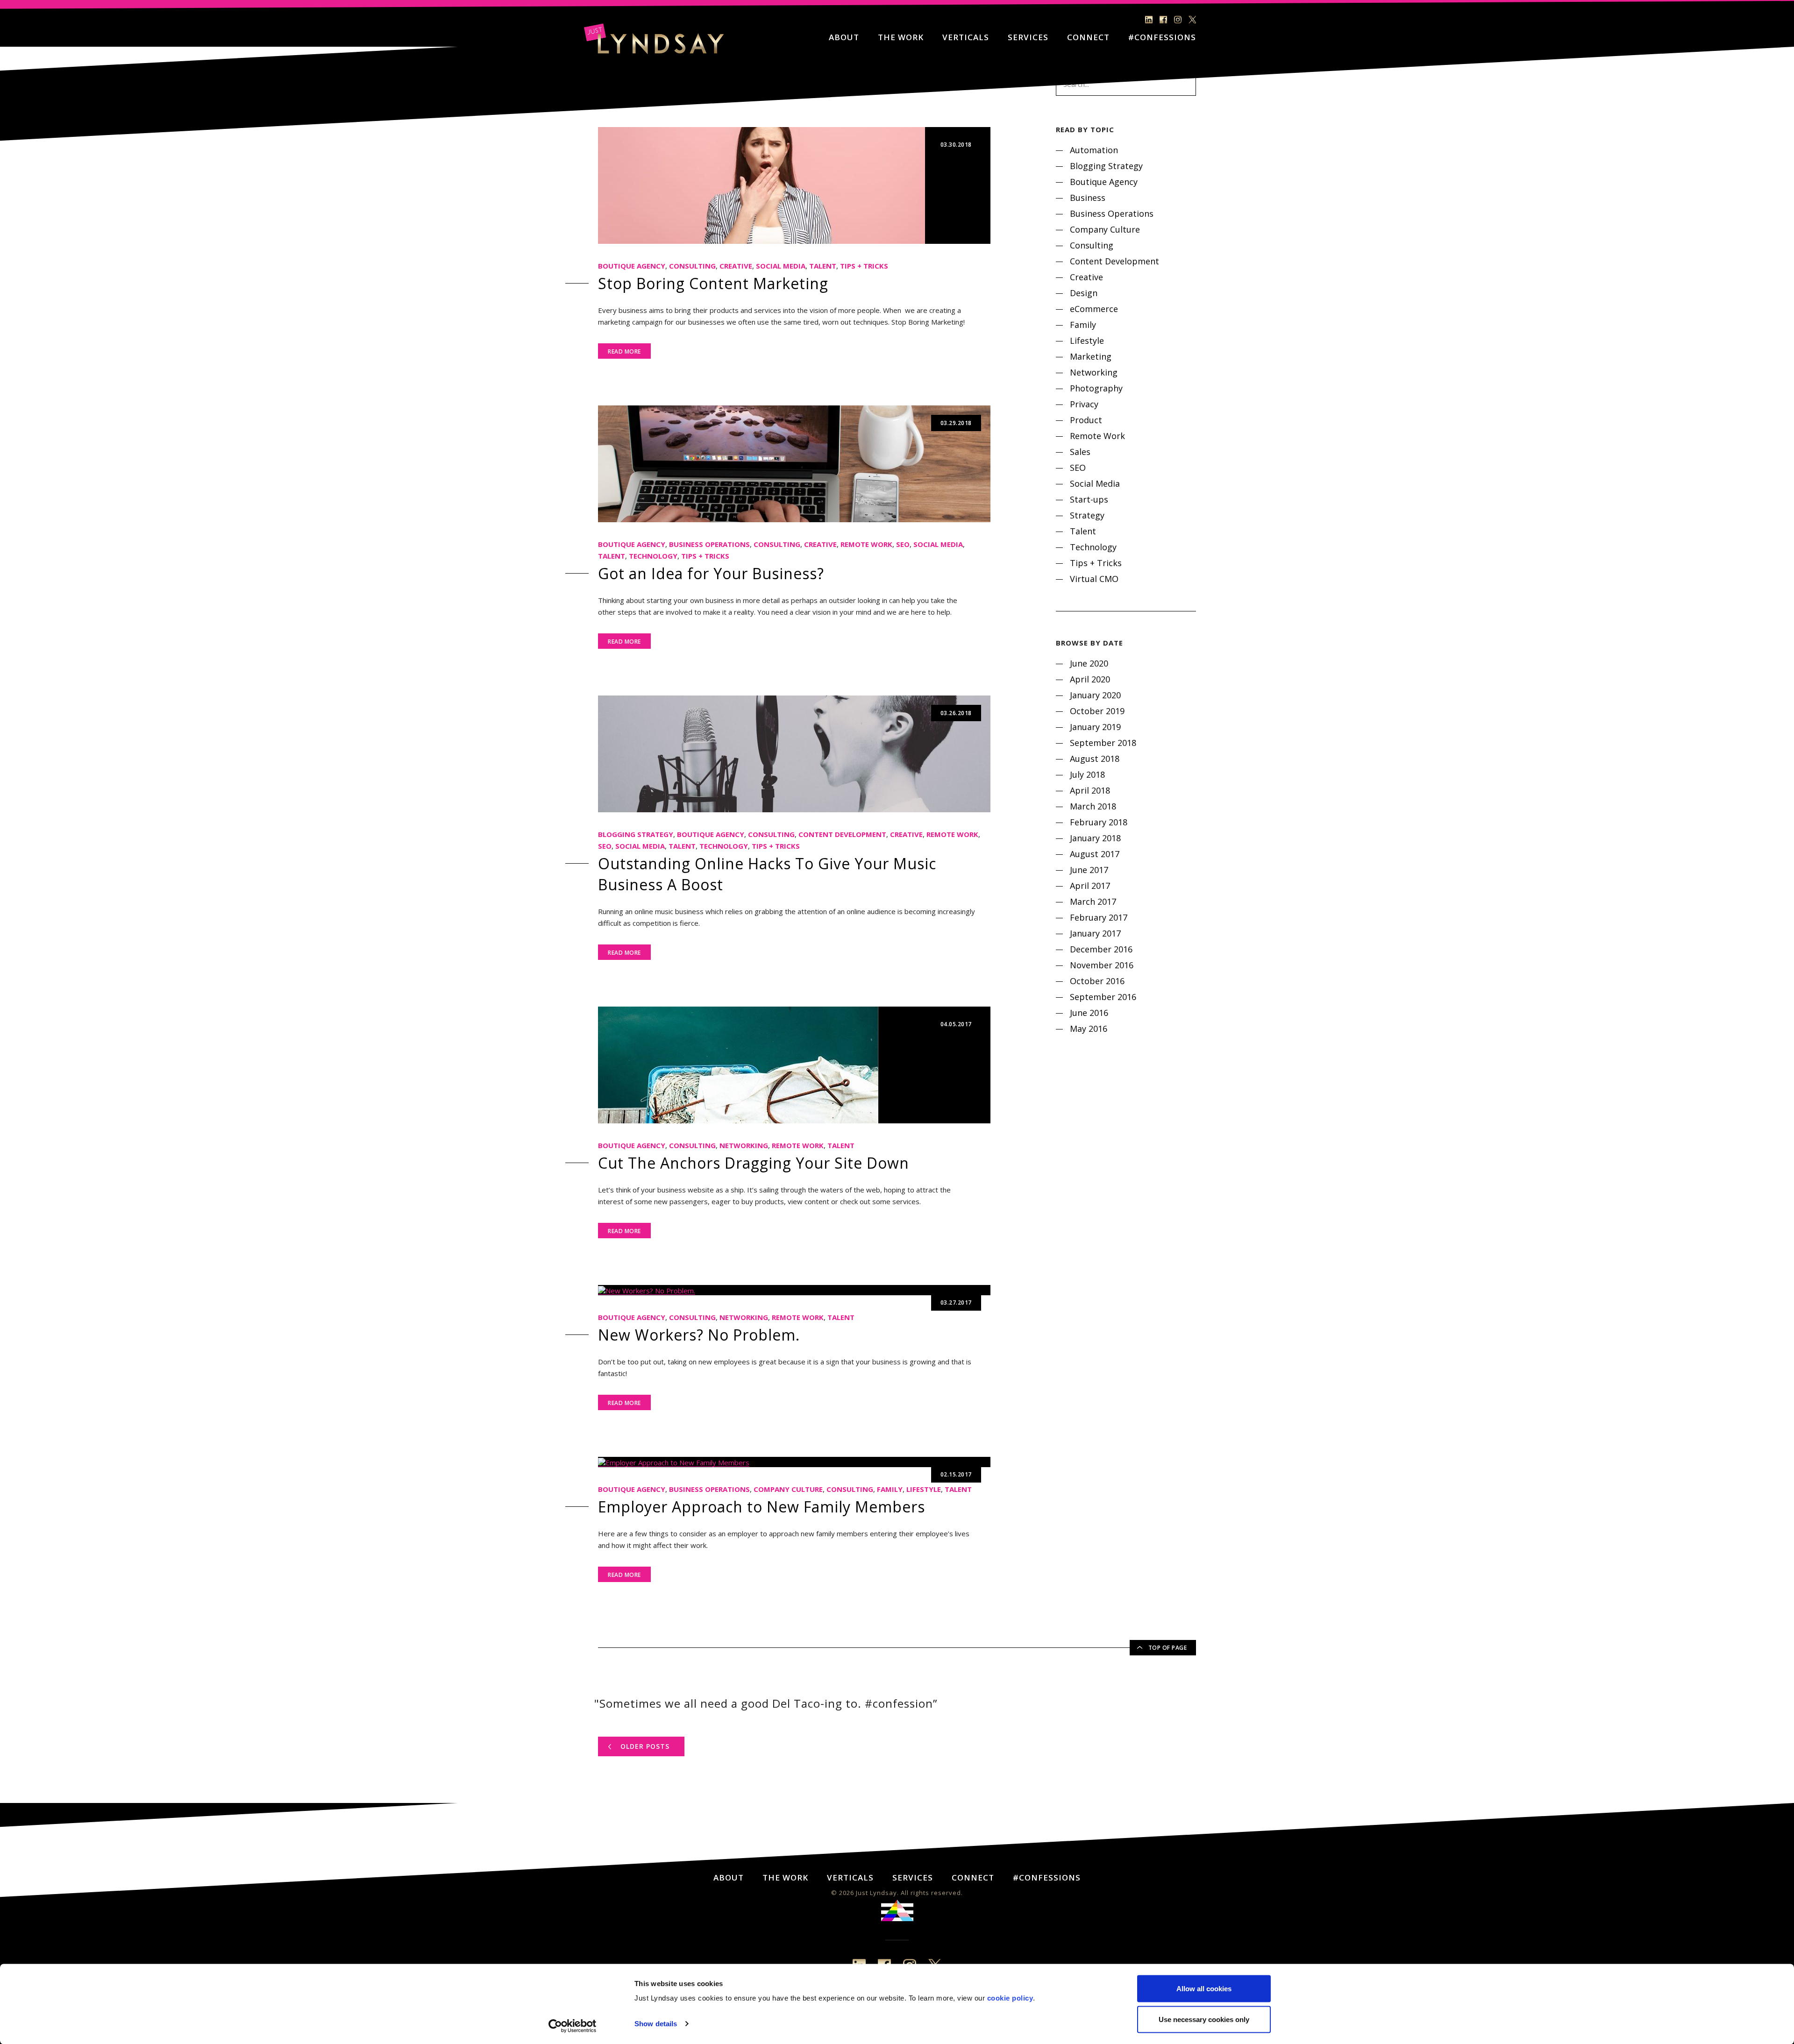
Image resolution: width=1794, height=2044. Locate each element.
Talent (823, 266)
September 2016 (1103, 997)
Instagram (1178, 20)
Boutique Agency (632, 266)
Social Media (781, 266)
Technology (653, 556)
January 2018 (1095, 838)
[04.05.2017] (738, 1064)
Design (1084, 293)
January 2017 (1095, 933)
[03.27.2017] (647, 1290)
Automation (1094, 150)
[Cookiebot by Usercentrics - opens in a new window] (573, 2026)
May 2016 (1089, 1029)
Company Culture (788, 1489)
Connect (1088, 38)
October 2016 (1097, 981)
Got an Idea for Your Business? (711, 573)
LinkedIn (1149, 20)
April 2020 (1090, 679)
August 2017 (1095, 854)
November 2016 (1102, 965)
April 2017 (1090, 886)
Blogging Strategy (636, 834)
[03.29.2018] (794, 463)
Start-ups (1089, 499)
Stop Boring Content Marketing (713, 283)
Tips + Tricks (864, 266)
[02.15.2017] (674, 1462)
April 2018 (1090, 790)
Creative (736, 266)
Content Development (842, 834)
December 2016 (1101, 949)
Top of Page (1168, 1648)
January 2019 (1095, 727)
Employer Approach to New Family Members (762, 1507)
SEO (903, 544)
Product (1086, 420)
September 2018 (1103, 743)
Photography (1096, 388)
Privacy (1084, 404)
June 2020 (1089, 663)
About (844, 38)
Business (1088, 198)
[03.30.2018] (762, 185)
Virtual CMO (1094, 579)
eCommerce (1094, 309)
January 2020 (1095, 695)
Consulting (692, 266)
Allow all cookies (1204, 1989)
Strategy (1087, 515)
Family (890, 1489)
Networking (744, 1145)
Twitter (1192, 20)
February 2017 (1099, 917)
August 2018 (1095, 759)
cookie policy (1010, 1998)
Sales (1080, 452)
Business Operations (709, 544)
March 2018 (1093, 806)
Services (1028, 38)
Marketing (1091, 356)
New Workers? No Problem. (699, 1335)
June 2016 (1089, 1013)
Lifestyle (924, 1489)
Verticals (966, 38)
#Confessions (1162, 38)
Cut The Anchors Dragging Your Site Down (754, 1163)
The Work (901, 38)
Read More (624, 351)
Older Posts (645, 1746)
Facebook (1163, 20)
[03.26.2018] (794, 753)
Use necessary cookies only (1204, 2019)
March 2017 (1093, 901)
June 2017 (1089, 870)
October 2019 (1097, 711)
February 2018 (1099, 822)
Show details (656, 2024)
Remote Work (866, 544)
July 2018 (1087, 774)
